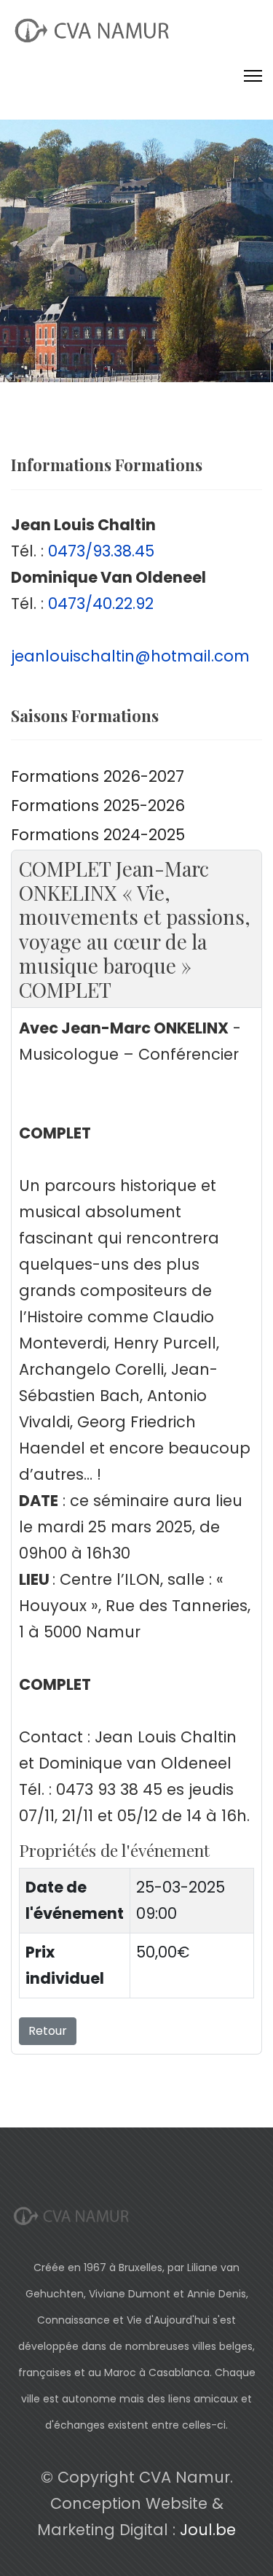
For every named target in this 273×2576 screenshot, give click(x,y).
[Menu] (253, 76)
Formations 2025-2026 (98, 806)
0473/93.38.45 (101, 551)
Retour (48, 2031)
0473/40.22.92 (101, 604)
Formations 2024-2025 (98, 835)
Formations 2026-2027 (98, 776)
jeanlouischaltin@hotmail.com (130, 656)
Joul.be (208, 2530)
